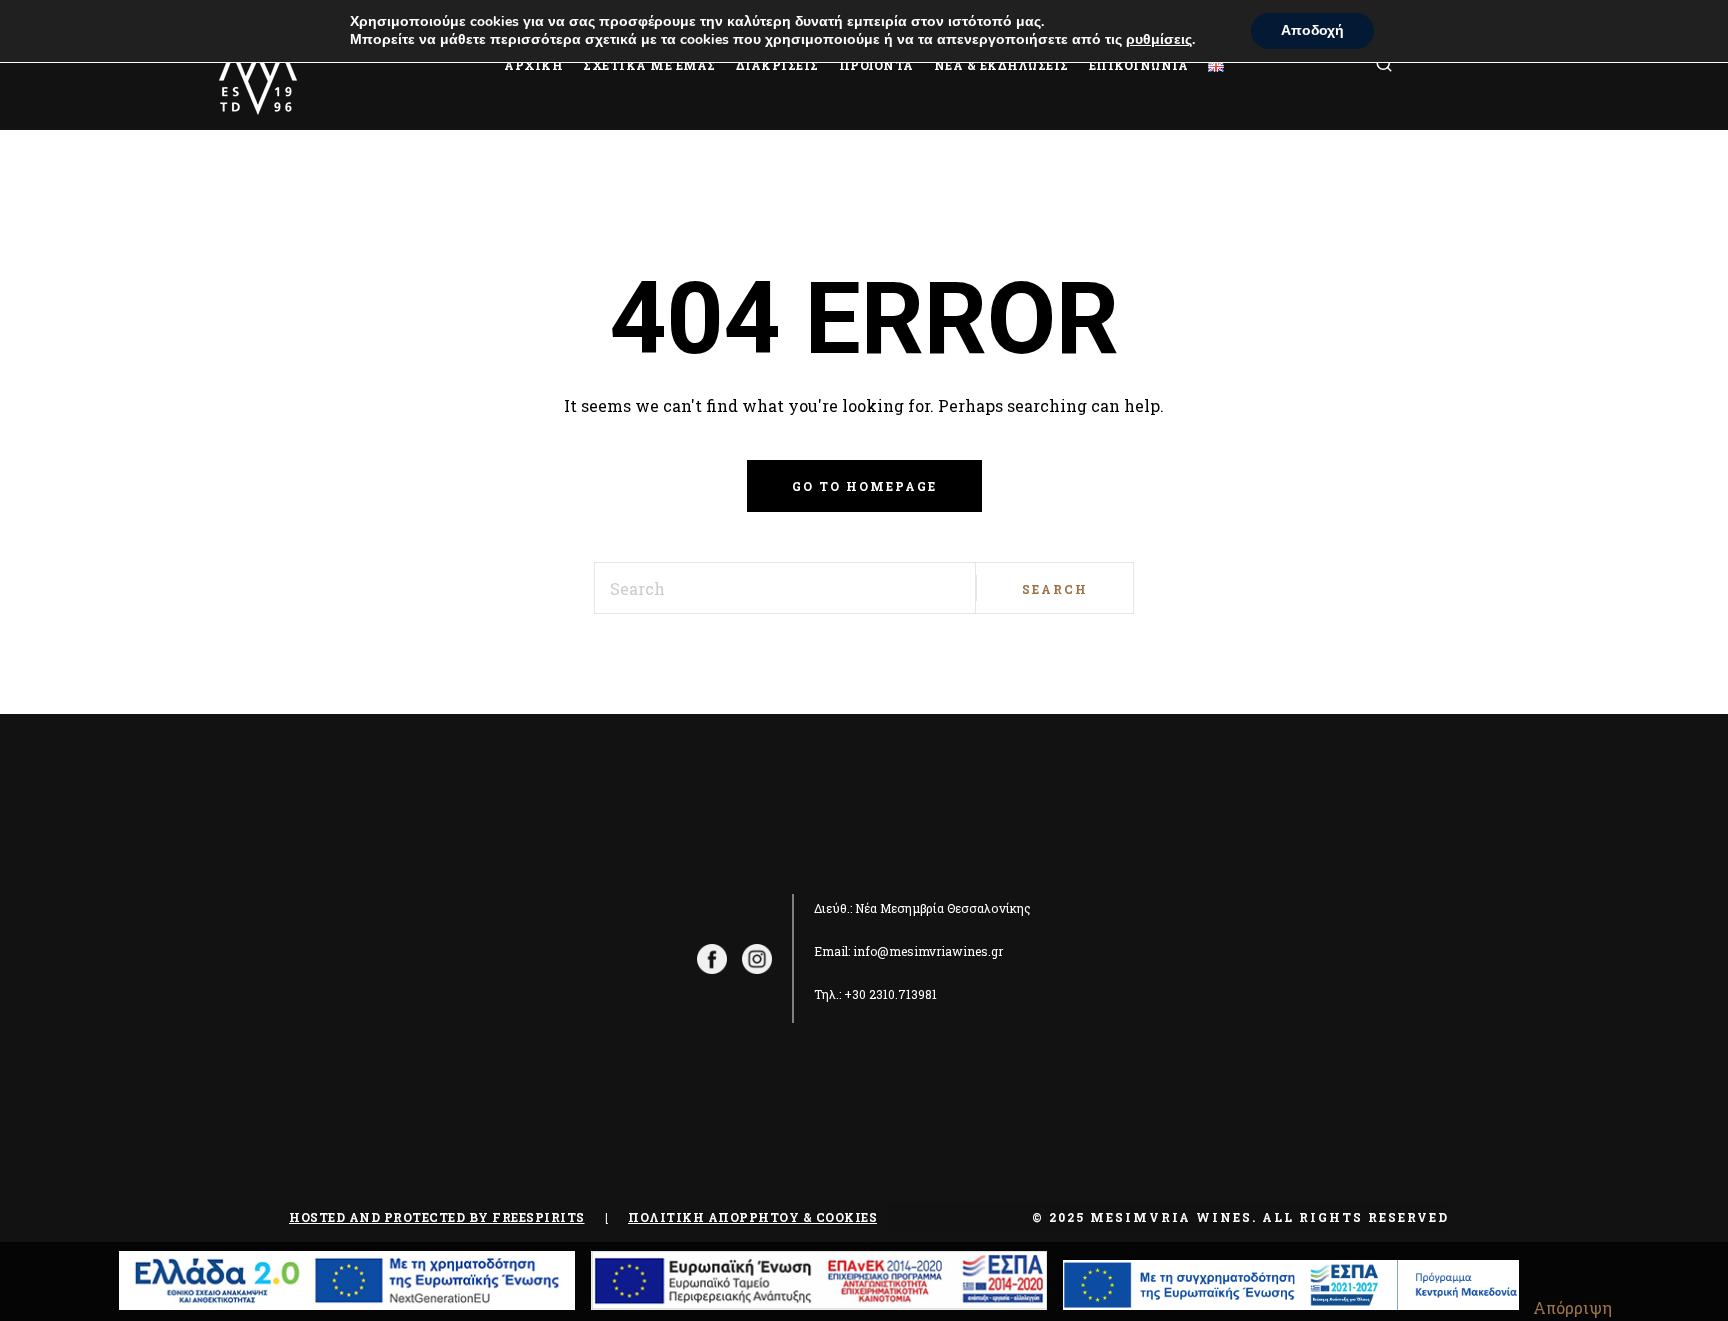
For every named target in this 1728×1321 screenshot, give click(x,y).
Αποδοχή (1312, 30)
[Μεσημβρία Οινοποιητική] (258, 65)
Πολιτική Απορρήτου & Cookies (752, 1217)
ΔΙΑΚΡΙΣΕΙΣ (777, 65)
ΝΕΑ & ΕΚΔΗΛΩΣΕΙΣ (1001, 65)
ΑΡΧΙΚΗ (533, 65)
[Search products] (1409, 65)
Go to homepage (864, 486)
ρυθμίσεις (1159, 40)
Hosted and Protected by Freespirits (437, 1217)
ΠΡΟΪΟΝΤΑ (876, 65)
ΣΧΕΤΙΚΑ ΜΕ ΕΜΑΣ (649, 65)
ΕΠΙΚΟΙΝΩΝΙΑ (1139, 65)
